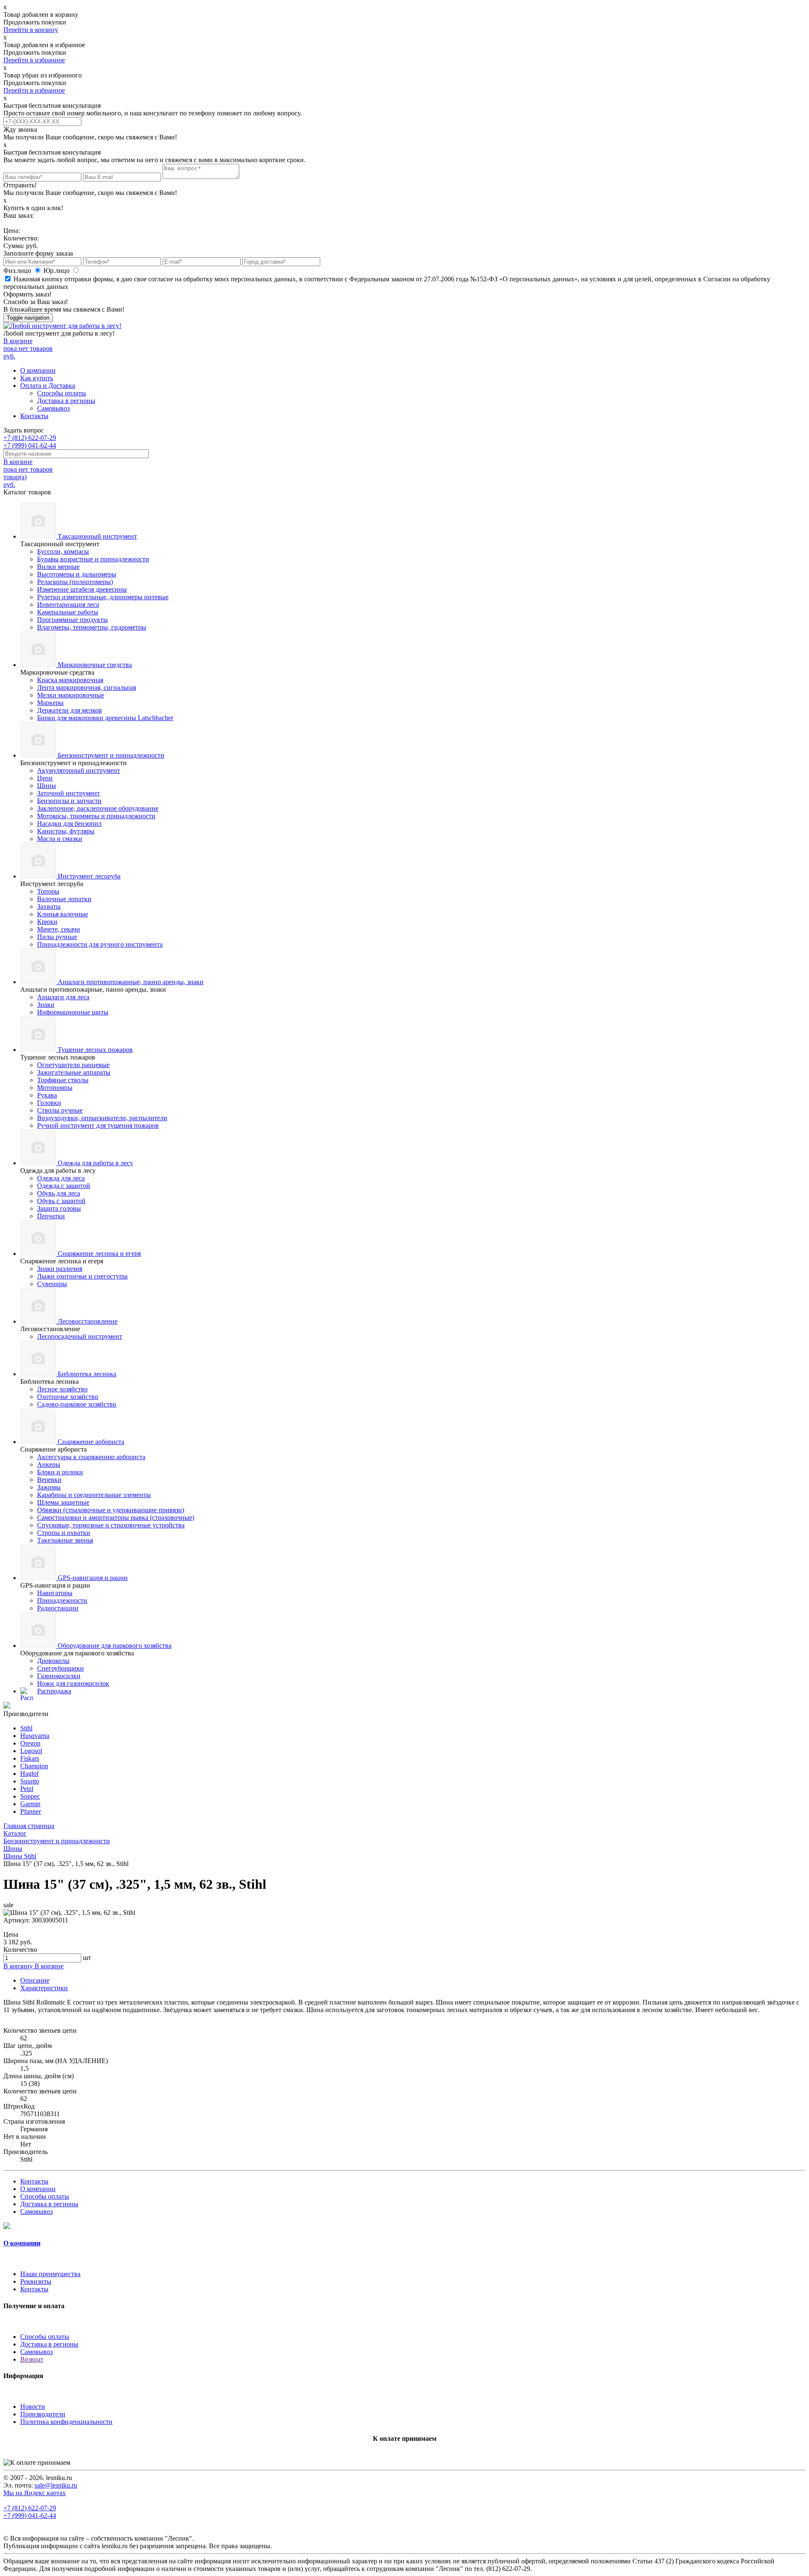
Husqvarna (35, 1736)
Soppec (30, 1796)
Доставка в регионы (66, 401)
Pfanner (31, 1811)
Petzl (27, 1789)
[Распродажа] (7, 1706)
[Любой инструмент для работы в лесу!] (62, 326)
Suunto (30, 1781)
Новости (33, 2406)
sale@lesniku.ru (56, 2485)
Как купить (37, 378)
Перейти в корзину (31, 30)
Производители (43, 2414)
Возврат (32, 2359)
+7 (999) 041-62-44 (30, 445)
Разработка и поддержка (299, 2547)
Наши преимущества (50, 2274)
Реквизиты (36, 2281)
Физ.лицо (18, 271)
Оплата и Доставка (48, 386)
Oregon (30, 1743)
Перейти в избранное (34, 60)
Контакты (34, 416)
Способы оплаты (62, 393)
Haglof (29, 1774)
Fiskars (30, 1758)
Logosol (31, 1751)
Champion (34, 1766)
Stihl (26, 1728)
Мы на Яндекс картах (35, 2493)
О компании (38, 370)
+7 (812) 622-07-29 (30, 438)
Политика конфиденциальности (66, 2422)
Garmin (30, 1804)
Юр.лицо (57, 271)
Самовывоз (53, 408)
